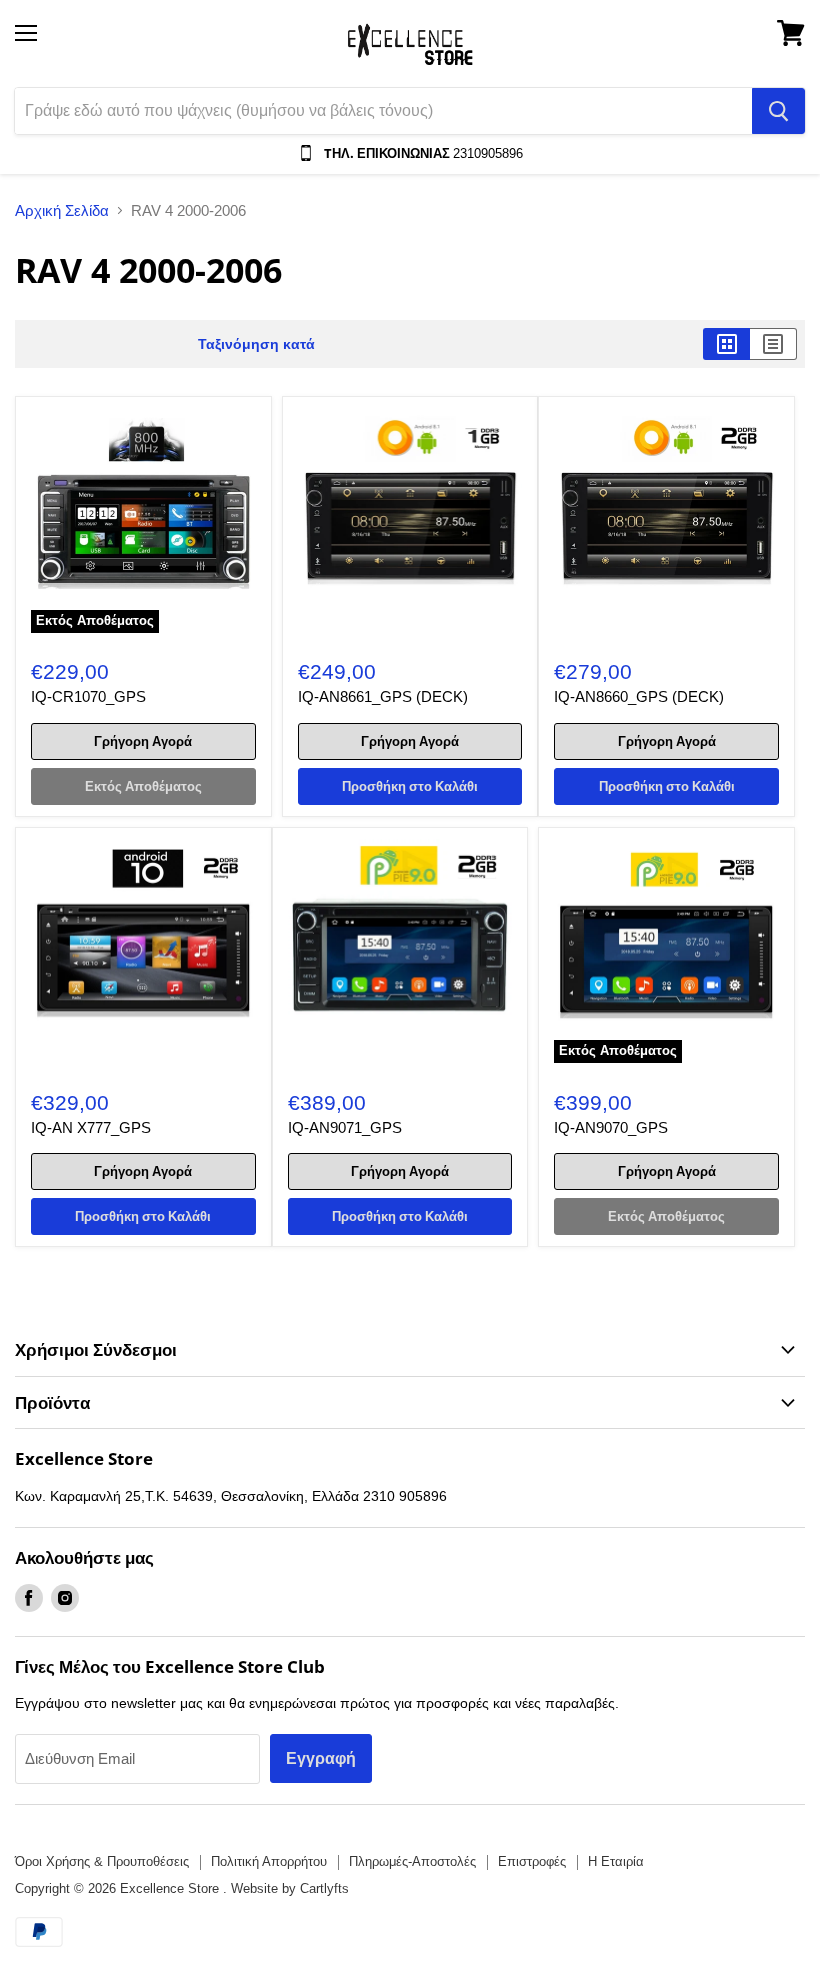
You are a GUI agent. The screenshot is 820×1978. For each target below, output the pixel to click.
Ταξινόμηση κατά (256, 344)
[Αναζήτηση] (778, 111)
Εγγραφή (321, 1758)
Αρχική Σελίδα (62, 210)
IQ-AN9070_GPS (611, 1127)
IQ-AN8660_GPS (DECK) (639, 696)
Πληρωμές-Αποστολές (412, 1861)
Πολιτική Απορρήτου (269, 1861)
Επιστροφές (532, 1861)
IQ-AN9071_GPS (345, 1127)
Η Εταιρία (616, 1861)
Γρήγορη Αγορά (143, 741)
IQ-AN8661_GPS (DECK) (383, 696)
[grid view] (726, 344)
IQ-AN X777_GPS (91, 1127)
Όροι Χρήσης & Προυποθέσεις (102, 1861)
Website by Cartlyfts (290, 1888)
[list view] (773, 344)
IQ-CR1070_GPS (88, 696)
